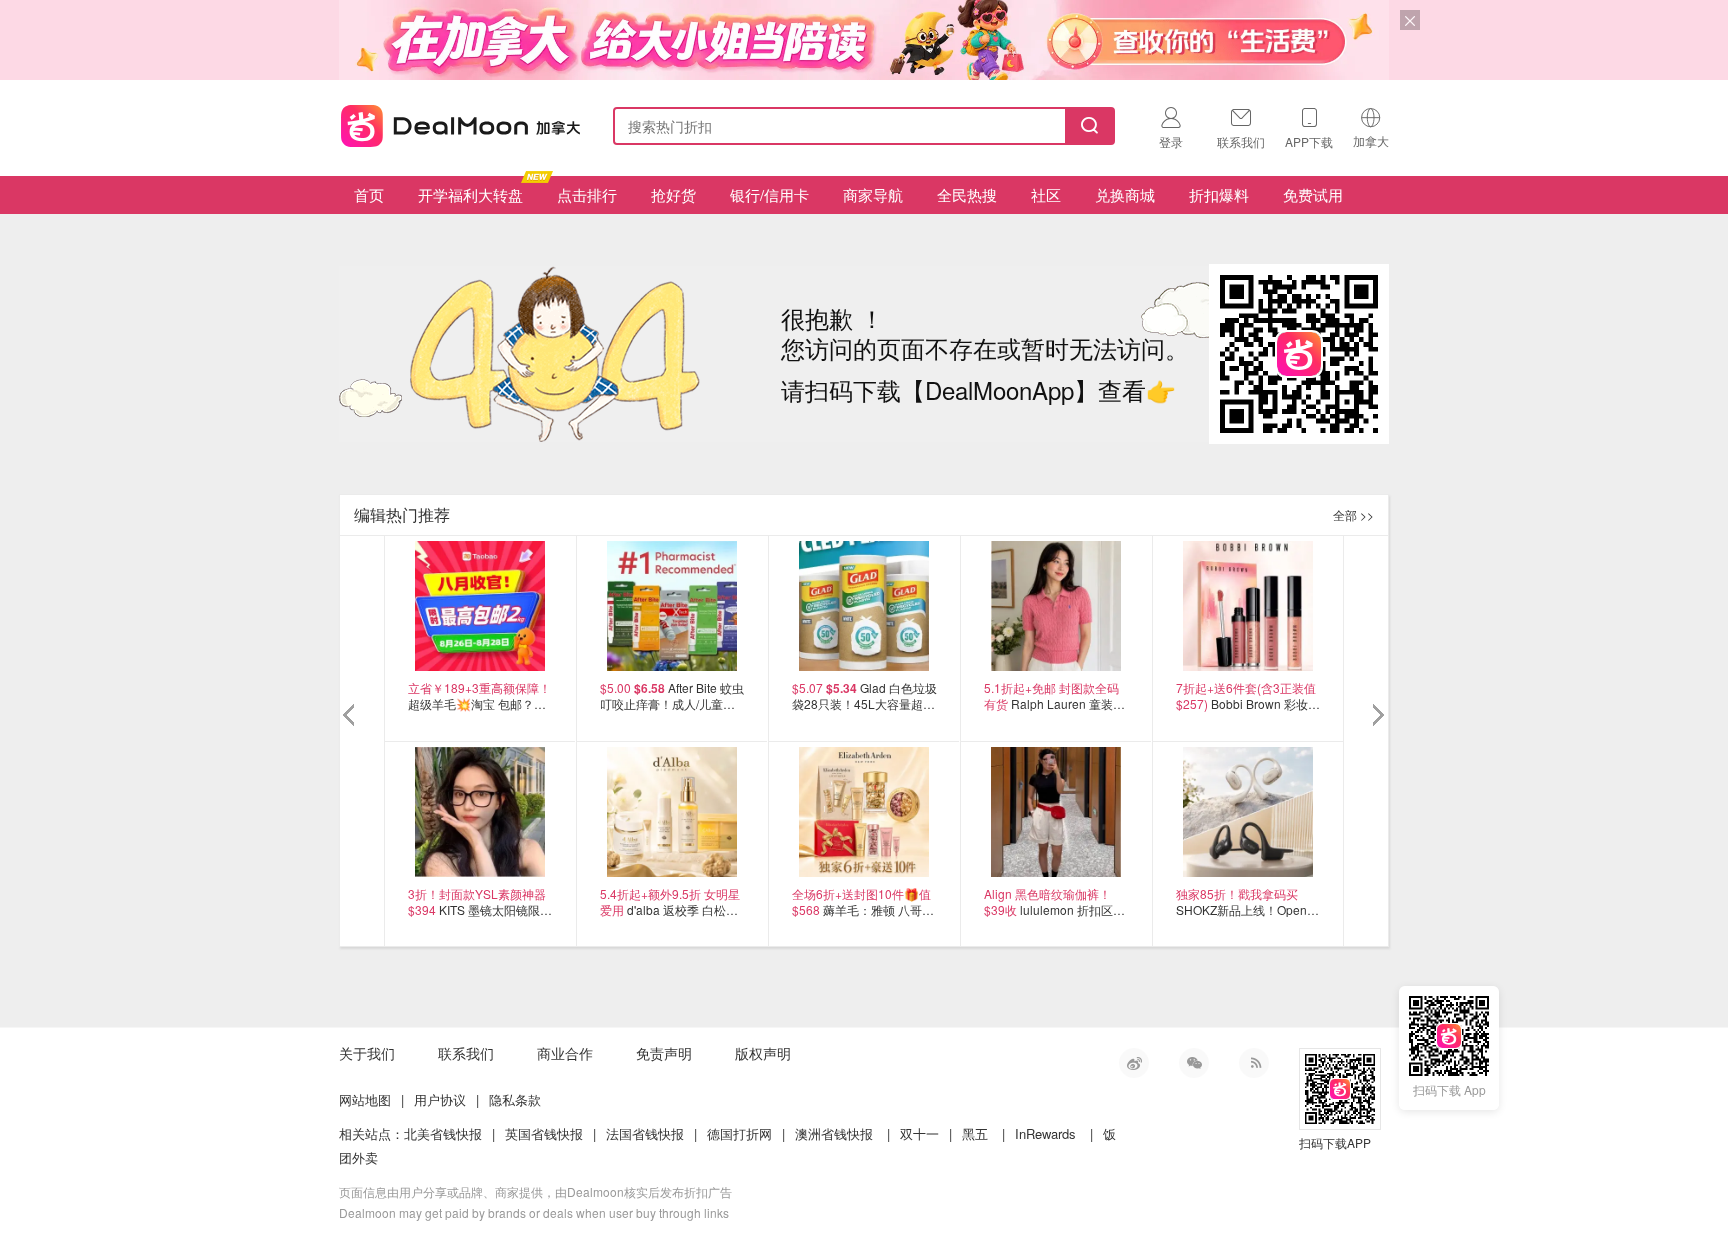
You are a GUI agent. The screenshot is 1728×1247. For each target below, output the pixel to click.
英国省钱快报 (544, 1133)
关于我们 (367, 1053)
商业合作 (565, 1053)
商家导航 (873, 194)
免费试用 (1313, 194)
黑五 (975, 1133)
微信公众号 (1194, 1063)
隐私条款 (515, 1099)
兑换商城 (1125, 194)
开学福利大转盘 (470, 194)
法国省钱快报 (645, 1133)
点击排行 (587, 194)
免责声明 (664, 1053)
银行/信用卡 (769, 194)
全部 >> (1353, 514)
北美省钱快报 (443, 1133)
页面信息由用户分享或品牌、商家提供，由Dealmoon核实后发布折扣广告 (535, 1191)
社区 (1046, 194)
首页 (369, 194)
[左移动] (351, 716)
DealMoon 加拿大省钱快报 (455, 122)
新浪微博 (1134, 1063)
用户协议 (440, 1099)
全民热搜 (967, 194)
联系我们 (466, 1053)
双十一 (919, 1133)
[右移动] (1376, 716)
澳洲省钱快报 (834, 1133)
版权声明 (763, 1053)
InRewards (1045, 1133)
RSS (1254, 1063)
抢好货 (673, 194)
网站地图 (365, 1099)
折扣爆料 (1219, 194)
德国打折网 (739, 1133)
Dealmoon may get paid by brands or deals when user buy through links (534, 1212)
